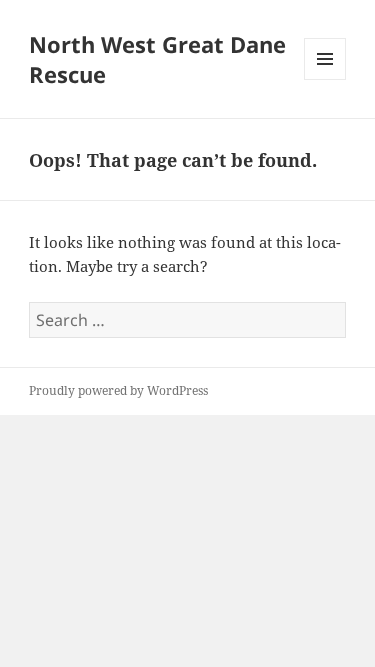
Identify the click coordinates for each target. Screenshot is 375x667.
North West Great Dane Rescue (157, 59)
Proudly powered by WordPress (118, 390)
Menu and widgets (325, 79)
